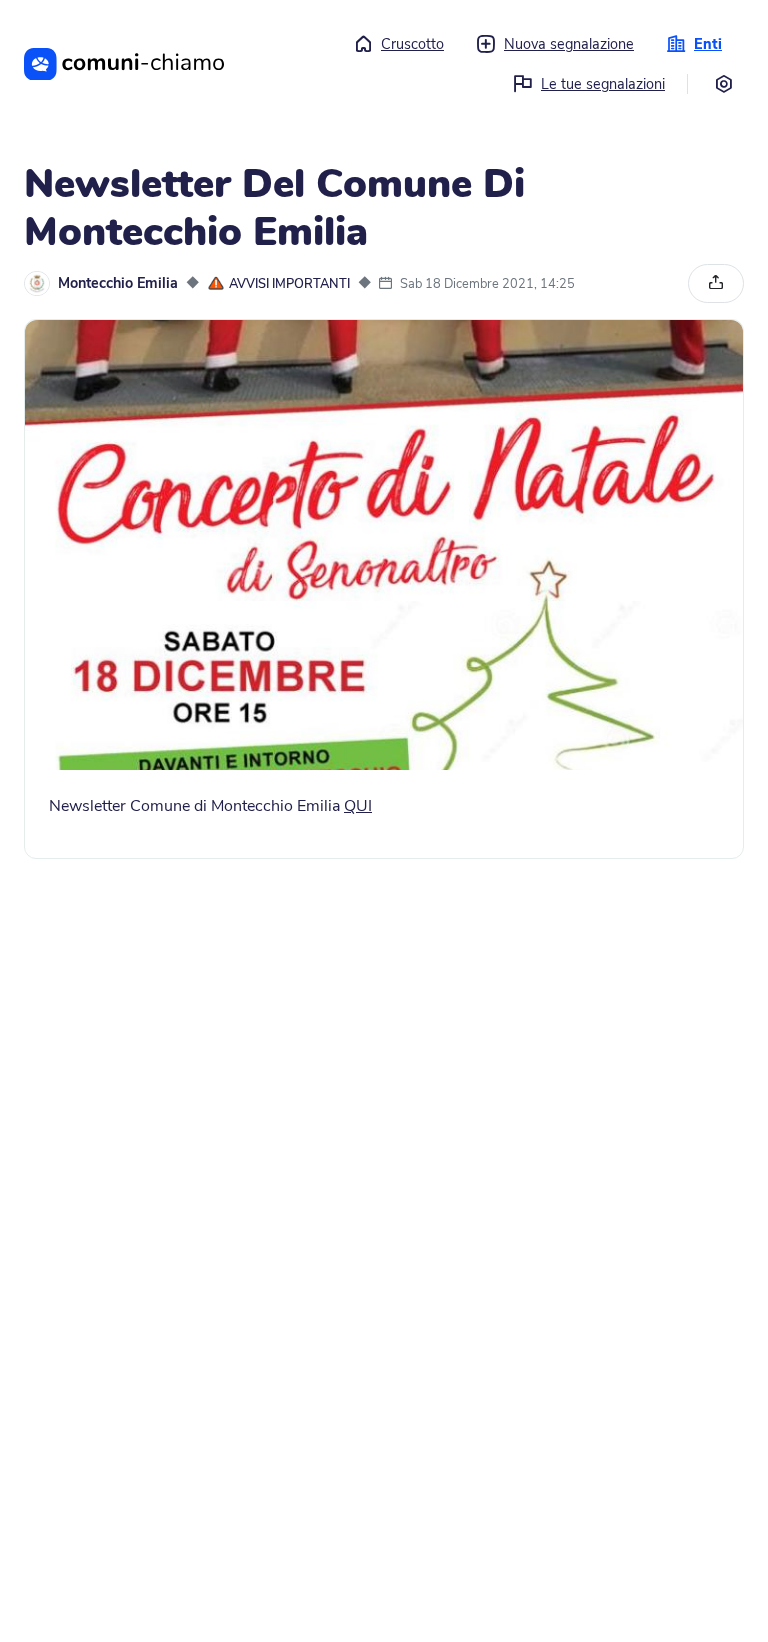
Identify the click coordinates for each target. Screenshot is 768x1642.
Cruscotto (412, 44)
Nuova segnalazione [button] (569, 44)
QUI (358, 806)
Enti (708, 44)
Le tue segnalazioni (603, 84)
